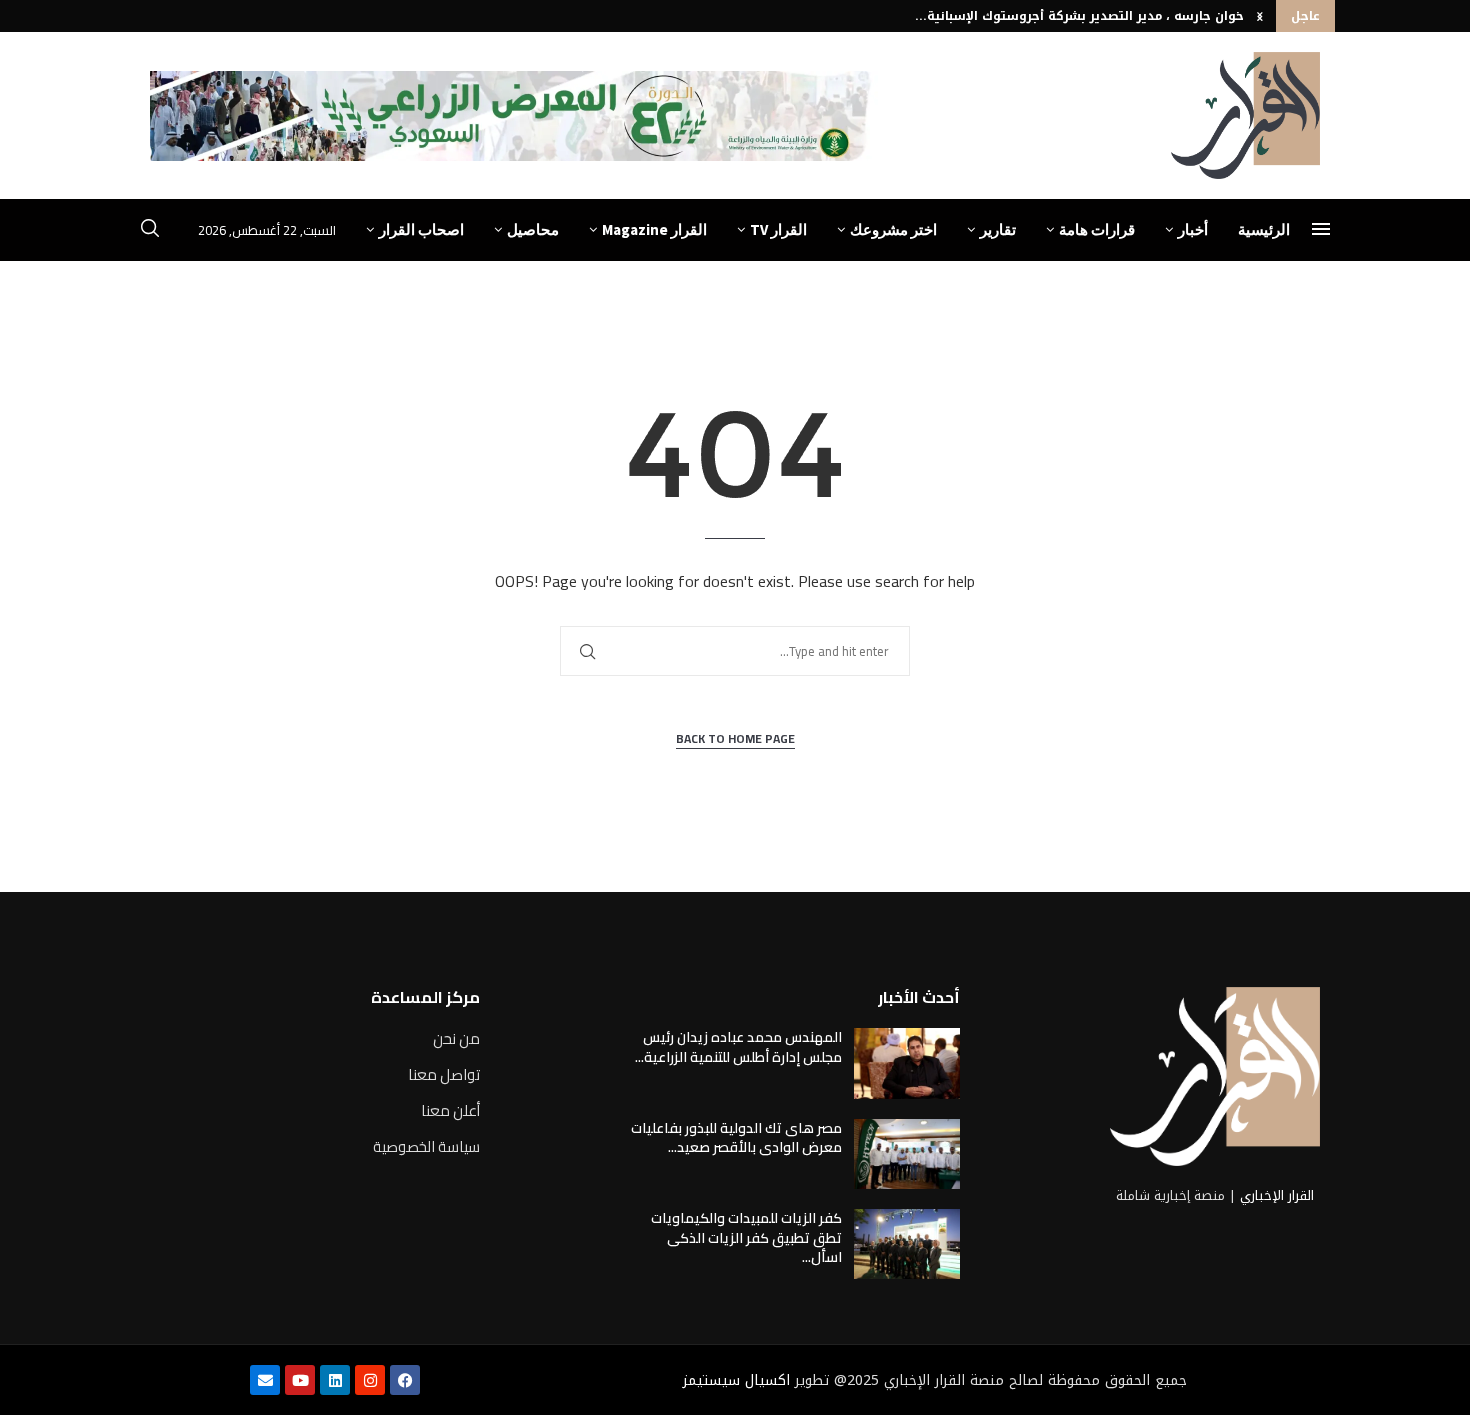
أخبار (1193, 229)
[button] (1260, 16)
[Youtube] (300, 1380)
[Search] (150, 231)
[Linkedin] (335, 1380)
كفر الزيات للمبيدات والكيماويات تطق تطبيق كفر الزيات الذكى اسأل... (746, 1237)
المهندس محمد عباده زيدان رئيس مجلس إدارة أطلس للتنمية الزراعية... (738, 1047)
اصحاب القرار (421, 229)
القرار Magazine (654, 229)
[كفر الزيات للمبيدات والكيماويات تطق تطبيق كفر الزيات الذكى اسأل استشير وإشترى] (907, 1244)
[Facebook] (405, 1380)
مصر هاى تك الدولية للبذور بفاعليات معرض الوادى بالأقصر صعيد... (736, 1138)
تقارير (998, 229)
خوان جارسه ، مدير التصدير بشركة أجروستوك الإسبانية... (1079, 16)
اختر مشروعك (893, 229)
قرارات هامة (1097, 229)
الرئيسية (1264, 229)
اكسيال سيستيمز (736, 1380)
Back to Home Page (735, 739)
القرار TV (778, 229)
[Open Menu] (1321, 229)
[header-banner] (514, 116)
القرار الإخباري (1277, 1195)
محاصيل (533, 229)
